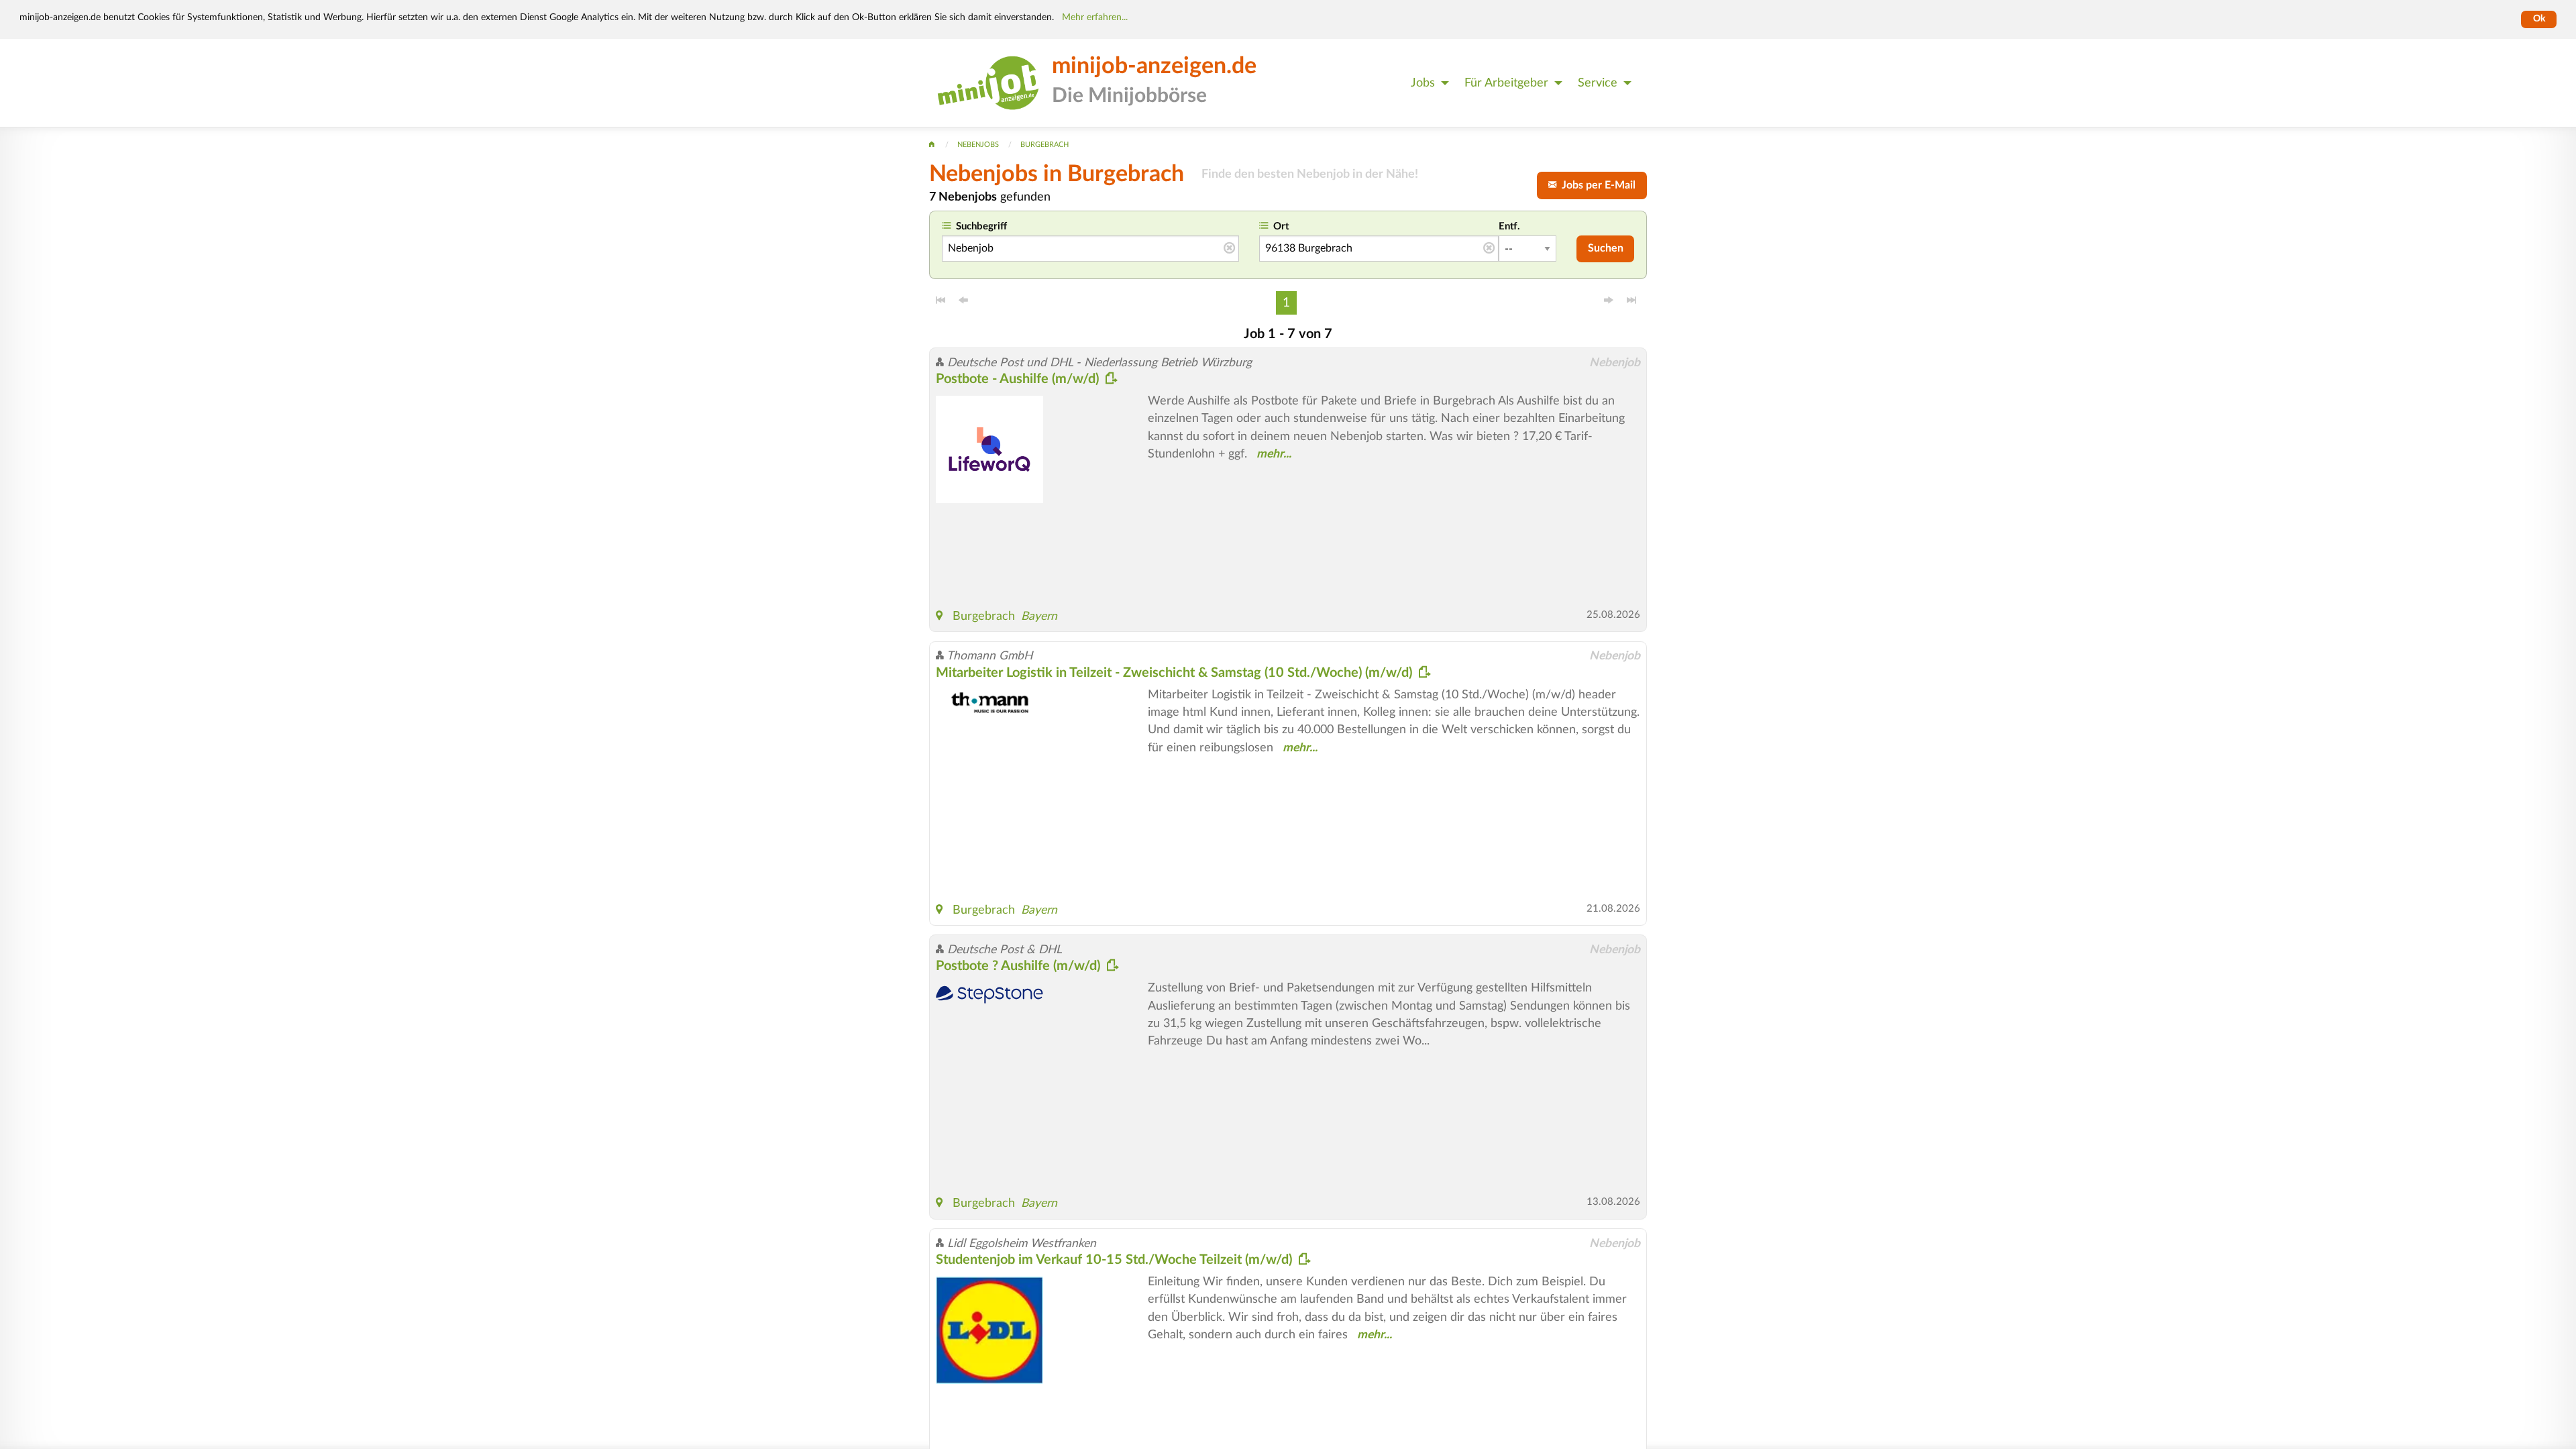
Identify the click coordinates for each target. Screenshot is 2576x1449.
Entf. (1509, 226)
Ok (2539, 19)
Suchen (1606, 248)
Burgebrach (984, 616)
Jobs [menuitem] (1423, 83)
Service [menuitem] (1598, 83)
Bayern (1039, 616)
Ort (1281, 226)
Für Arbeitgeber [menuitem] (1506, 83)
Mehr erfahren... (1095, 17)
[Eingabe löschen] (1229, 249)
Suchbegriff (981, 226)
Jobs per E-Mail (1596, 185)
